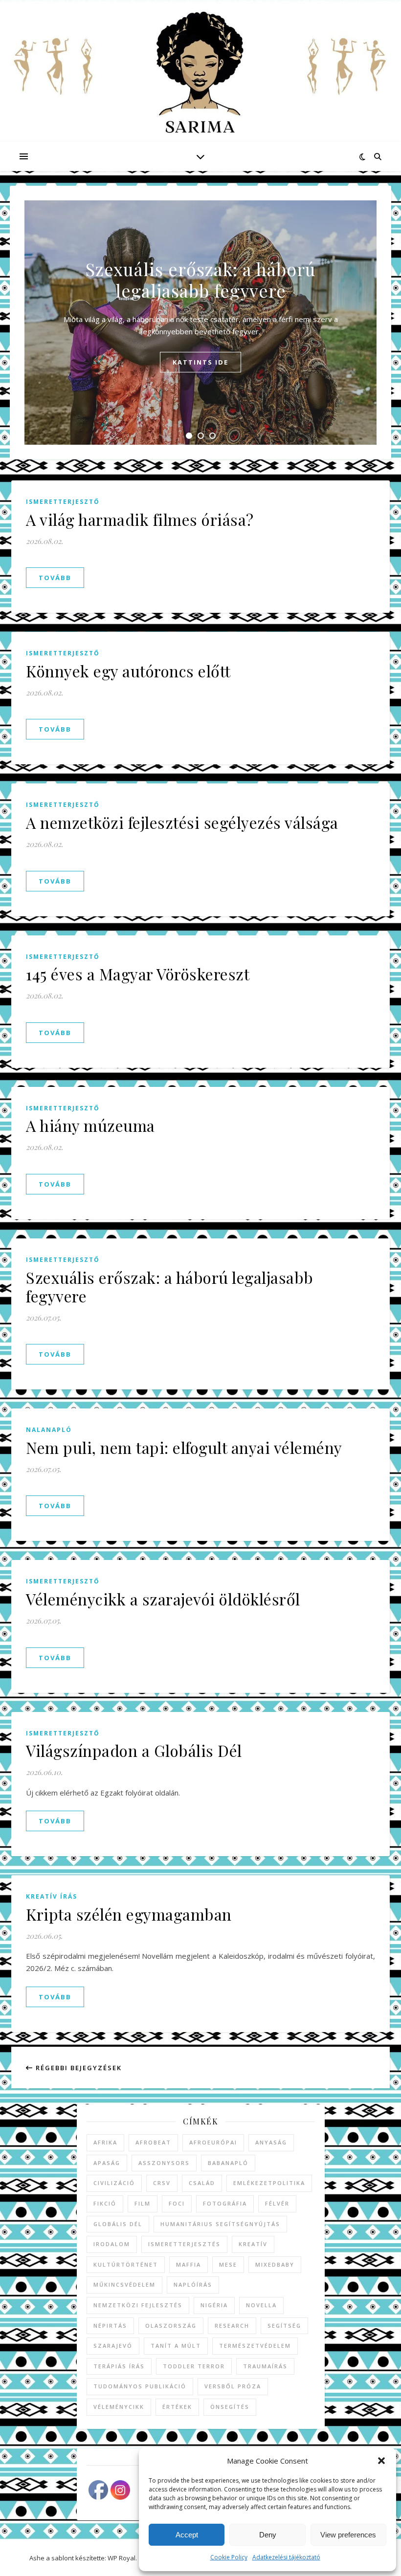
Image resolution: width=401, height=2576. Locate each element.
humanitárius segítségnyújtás (220, 2224)
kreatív (253, 2244)
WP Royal (122, 2558)
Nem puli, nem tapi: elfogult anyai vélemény (184, 1447)
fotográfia (225, 2203)
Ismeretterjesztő (63, 502)
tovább (55, 578)
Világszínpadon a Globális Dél (134, 1750)
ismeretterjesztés (184, 2244)
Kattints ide (200, 362)
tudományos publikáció (140, 2386)
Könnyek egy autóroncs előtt (128, 671)
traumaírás (265, 2366)
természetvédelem (255, 2346)
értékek (177, 2407)
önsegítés (230, 2407)
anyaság (271, 2142)
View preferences (348, 2535)
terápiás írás (119, 2366)
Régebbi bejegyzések (78, 2068)
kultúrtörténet (126, 2264)
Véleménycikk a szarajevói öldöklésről (163, 1599)
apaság (107, 2163)
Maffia (189, 2264)
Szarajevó (113, 2346)
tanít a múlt (176, 2346)
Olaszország (171, 2326)
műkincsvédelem (124, 2284)
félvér (277, 2203)
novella (261, 2305)
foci (177, 2203)
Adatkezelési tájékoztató (286, 2557)
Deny (268, 2535)
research (232, 2326)
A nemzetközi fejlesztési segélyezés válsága (182, 822)
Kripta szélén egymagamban (129, 1914)
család (202, 2183)
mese (228, 2264)
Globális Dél (118, 2224)
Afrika (105, 2142)
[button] (381, 2461)
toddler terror (194, 2366)
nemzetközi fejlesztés (138, 2305)
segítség (284, 2326)
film (143, 2203)
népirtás (110, 2326)
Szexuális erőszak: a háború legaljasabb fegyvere (201, 280)
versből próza (233, 2386)
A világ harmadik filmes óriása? (140, 519)
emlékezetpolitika (269, 2183)
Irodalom (112, 2244)
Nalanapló (49, 1430)
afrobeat (153, 2142)
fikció (105, 2203)
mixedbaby (275, 2264)
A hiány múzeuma (90, 1125)
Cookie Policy (229, 2557)
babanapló (228, 2163)
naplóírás (193, 2284)
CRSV (162, 2183)
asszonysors (164, 2163)
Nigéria (214, 2305)
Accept (187, 2535)
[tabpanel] (200, 323)
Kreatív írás (52, 1896)
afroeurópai (213, 2142)
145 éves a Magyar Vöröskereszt (138, 974)
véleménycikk (119, 2407)
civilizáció (114, 2183)
